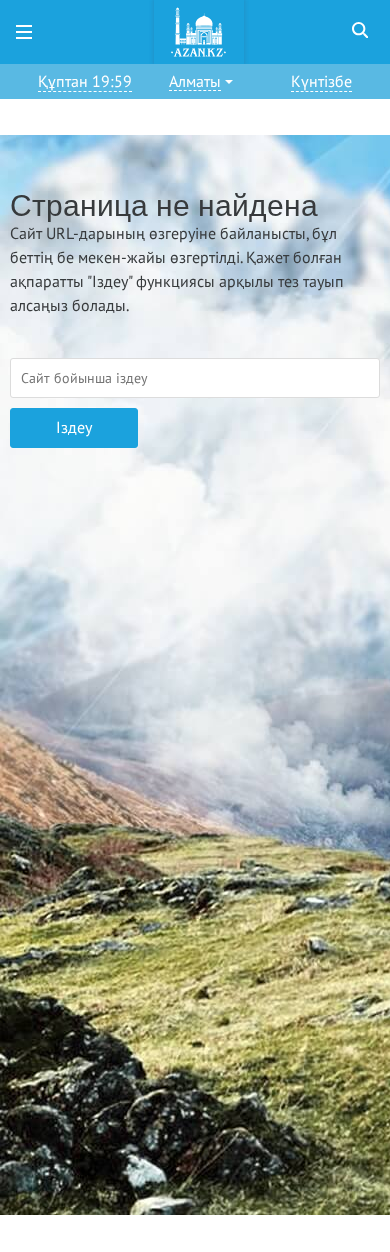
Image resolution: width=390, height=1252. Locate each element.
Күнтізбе (321, 82)
